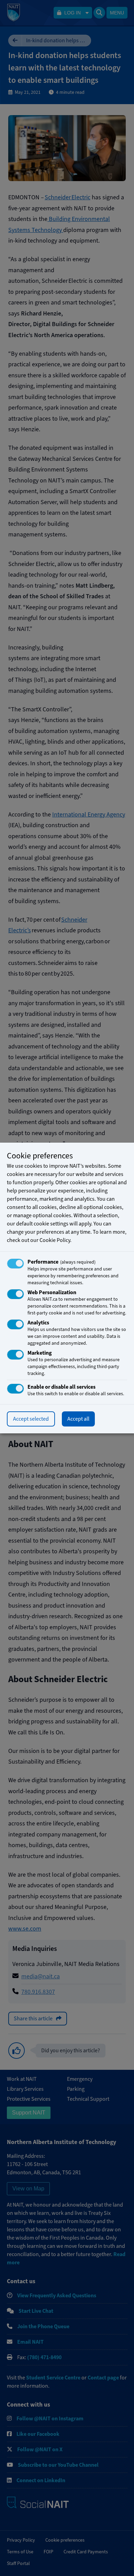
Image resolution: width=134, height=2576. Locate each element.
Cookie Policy (55, 1240)
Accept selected (31, 1419)
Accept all (78, 1419)
